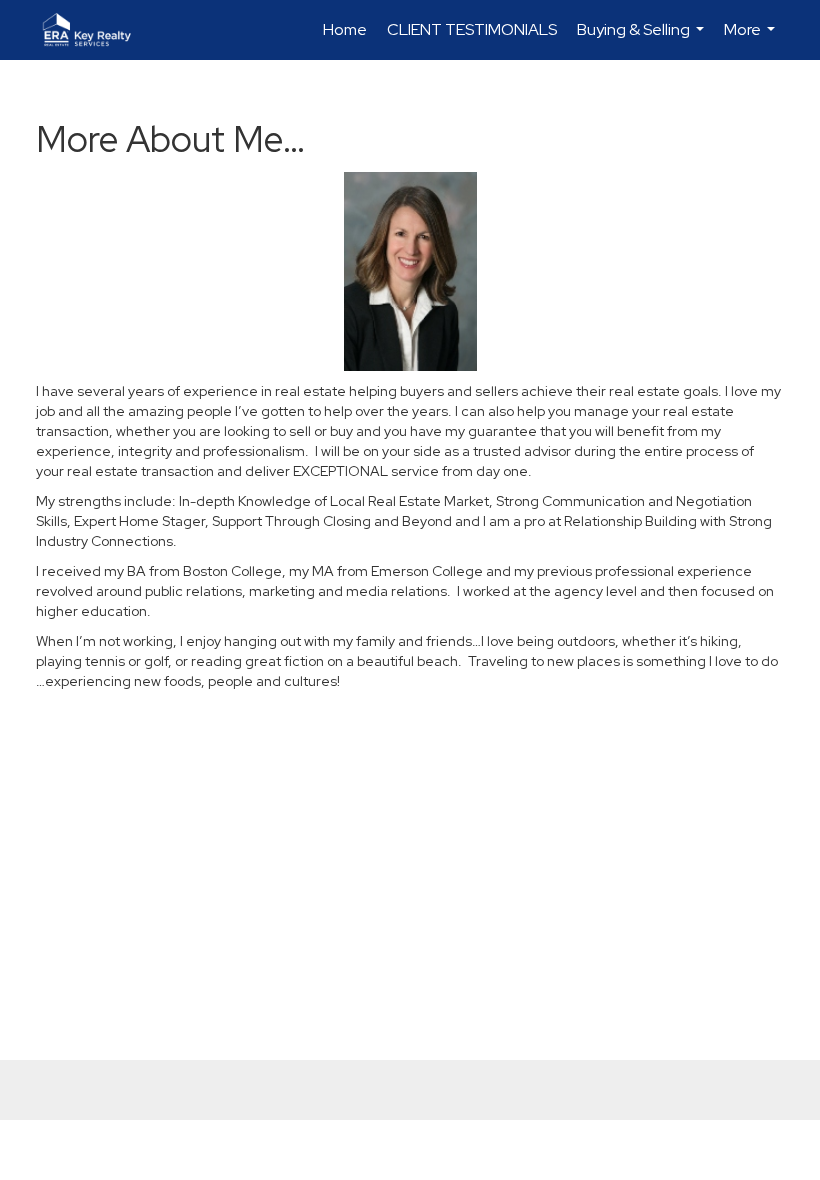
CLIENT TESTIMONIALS (472, 29)
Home (345, 29)
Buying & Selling (643, 39)
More (752, 39)
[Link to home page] (97, 30)
